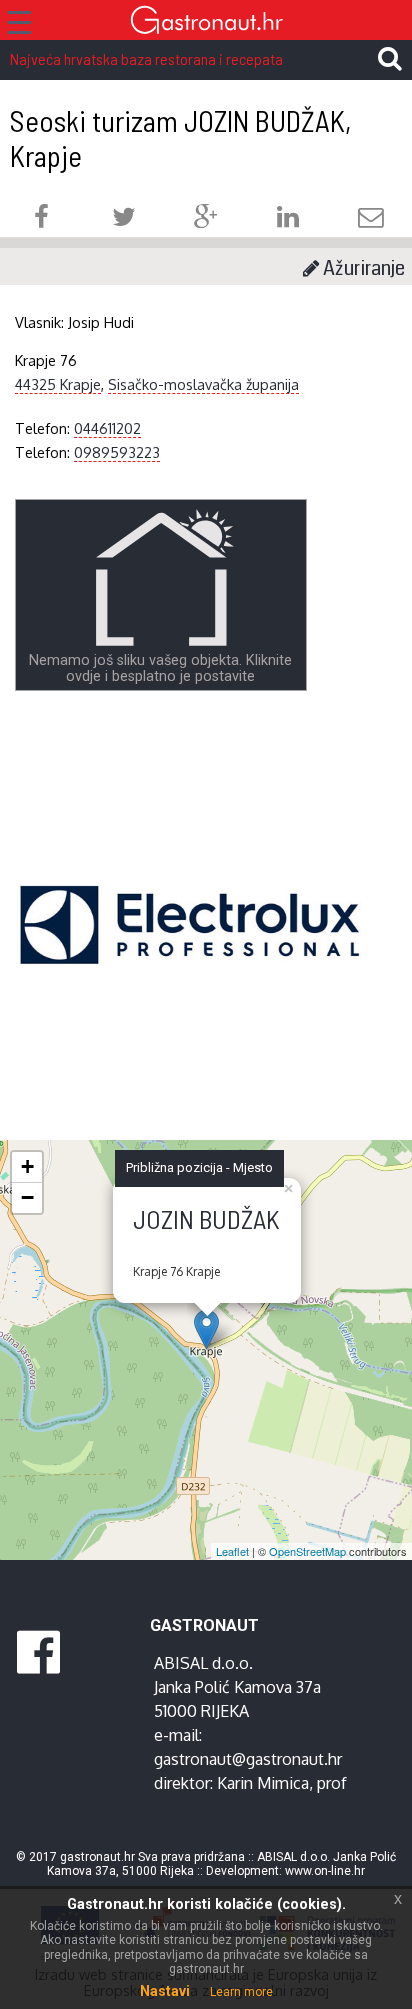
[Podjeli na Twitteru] (124, 219)
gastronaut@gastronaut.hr (248, 1759)
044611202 (107, 428)
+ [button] (27, 1166)
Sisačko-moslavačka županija (203, 384)
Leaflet (232, 1551)
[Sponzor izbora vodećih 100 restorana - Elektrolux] (190, 955)
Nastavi (165, 1991)
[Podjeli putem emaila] (371, 219)
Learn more (241, 1992)
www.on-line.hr (325, 1871)
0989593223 (117, 452)
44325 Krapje (58, 384)
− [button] (27, 1197)
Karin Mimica (263, 1783)
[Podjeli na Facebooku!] (41, 219)
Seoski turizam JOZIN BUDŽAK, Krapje (180, 138)
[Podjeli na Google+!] (206, 219)
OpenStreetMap (307, 1551)
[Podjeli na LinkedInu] (288, 219)
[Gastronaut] (206, 22)
